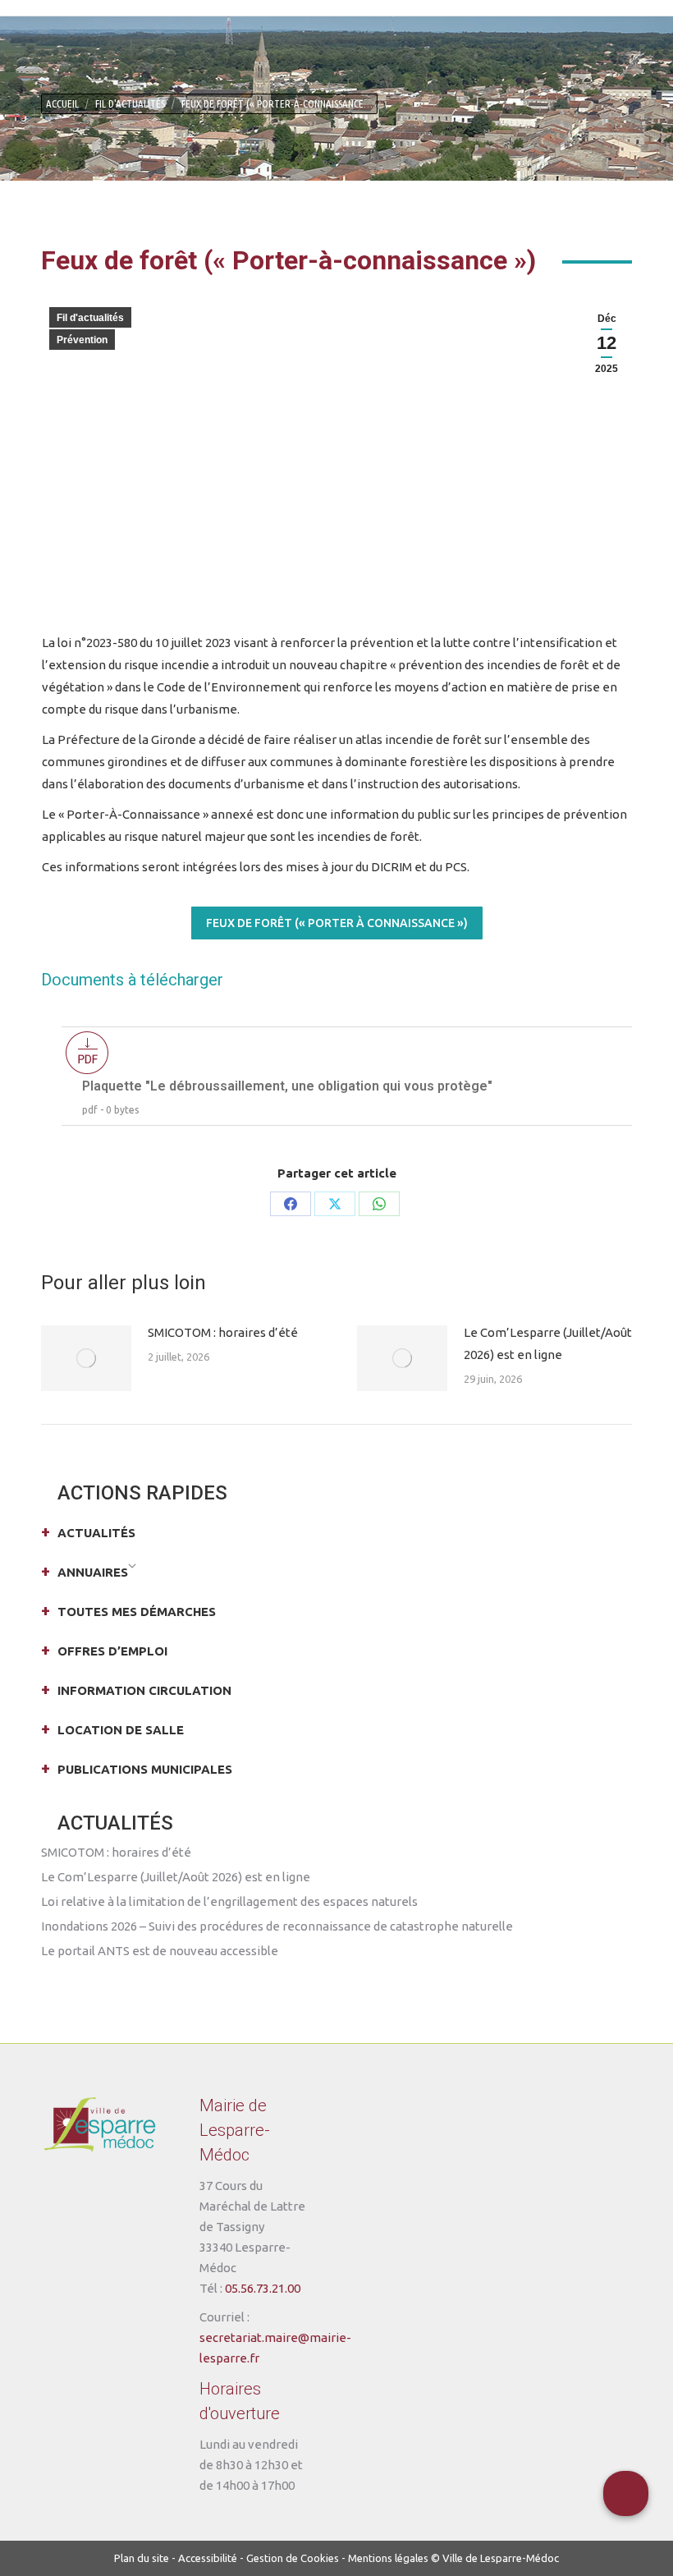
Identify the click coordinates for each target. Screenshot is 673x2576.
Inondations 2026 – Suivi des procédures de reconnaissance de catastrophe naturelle (277, 1926)
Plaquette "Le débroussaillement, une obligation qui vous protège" (287, 1086)
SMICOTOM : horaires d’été (223, 1332)
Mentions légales (388, 2558)
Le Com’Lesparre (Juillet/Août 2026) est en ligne (548, 1343)
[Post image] (86, 1358)
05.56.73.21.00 (263, 2288)
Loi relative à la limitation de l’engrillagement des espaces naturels (229, 1901)
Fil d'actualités (90, 318)
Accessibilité (208, 2558)
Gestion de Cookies (293, 2558)
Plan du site (142, 2558)
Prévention (82, 340)
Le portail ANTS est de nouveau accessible (160, 1951)
